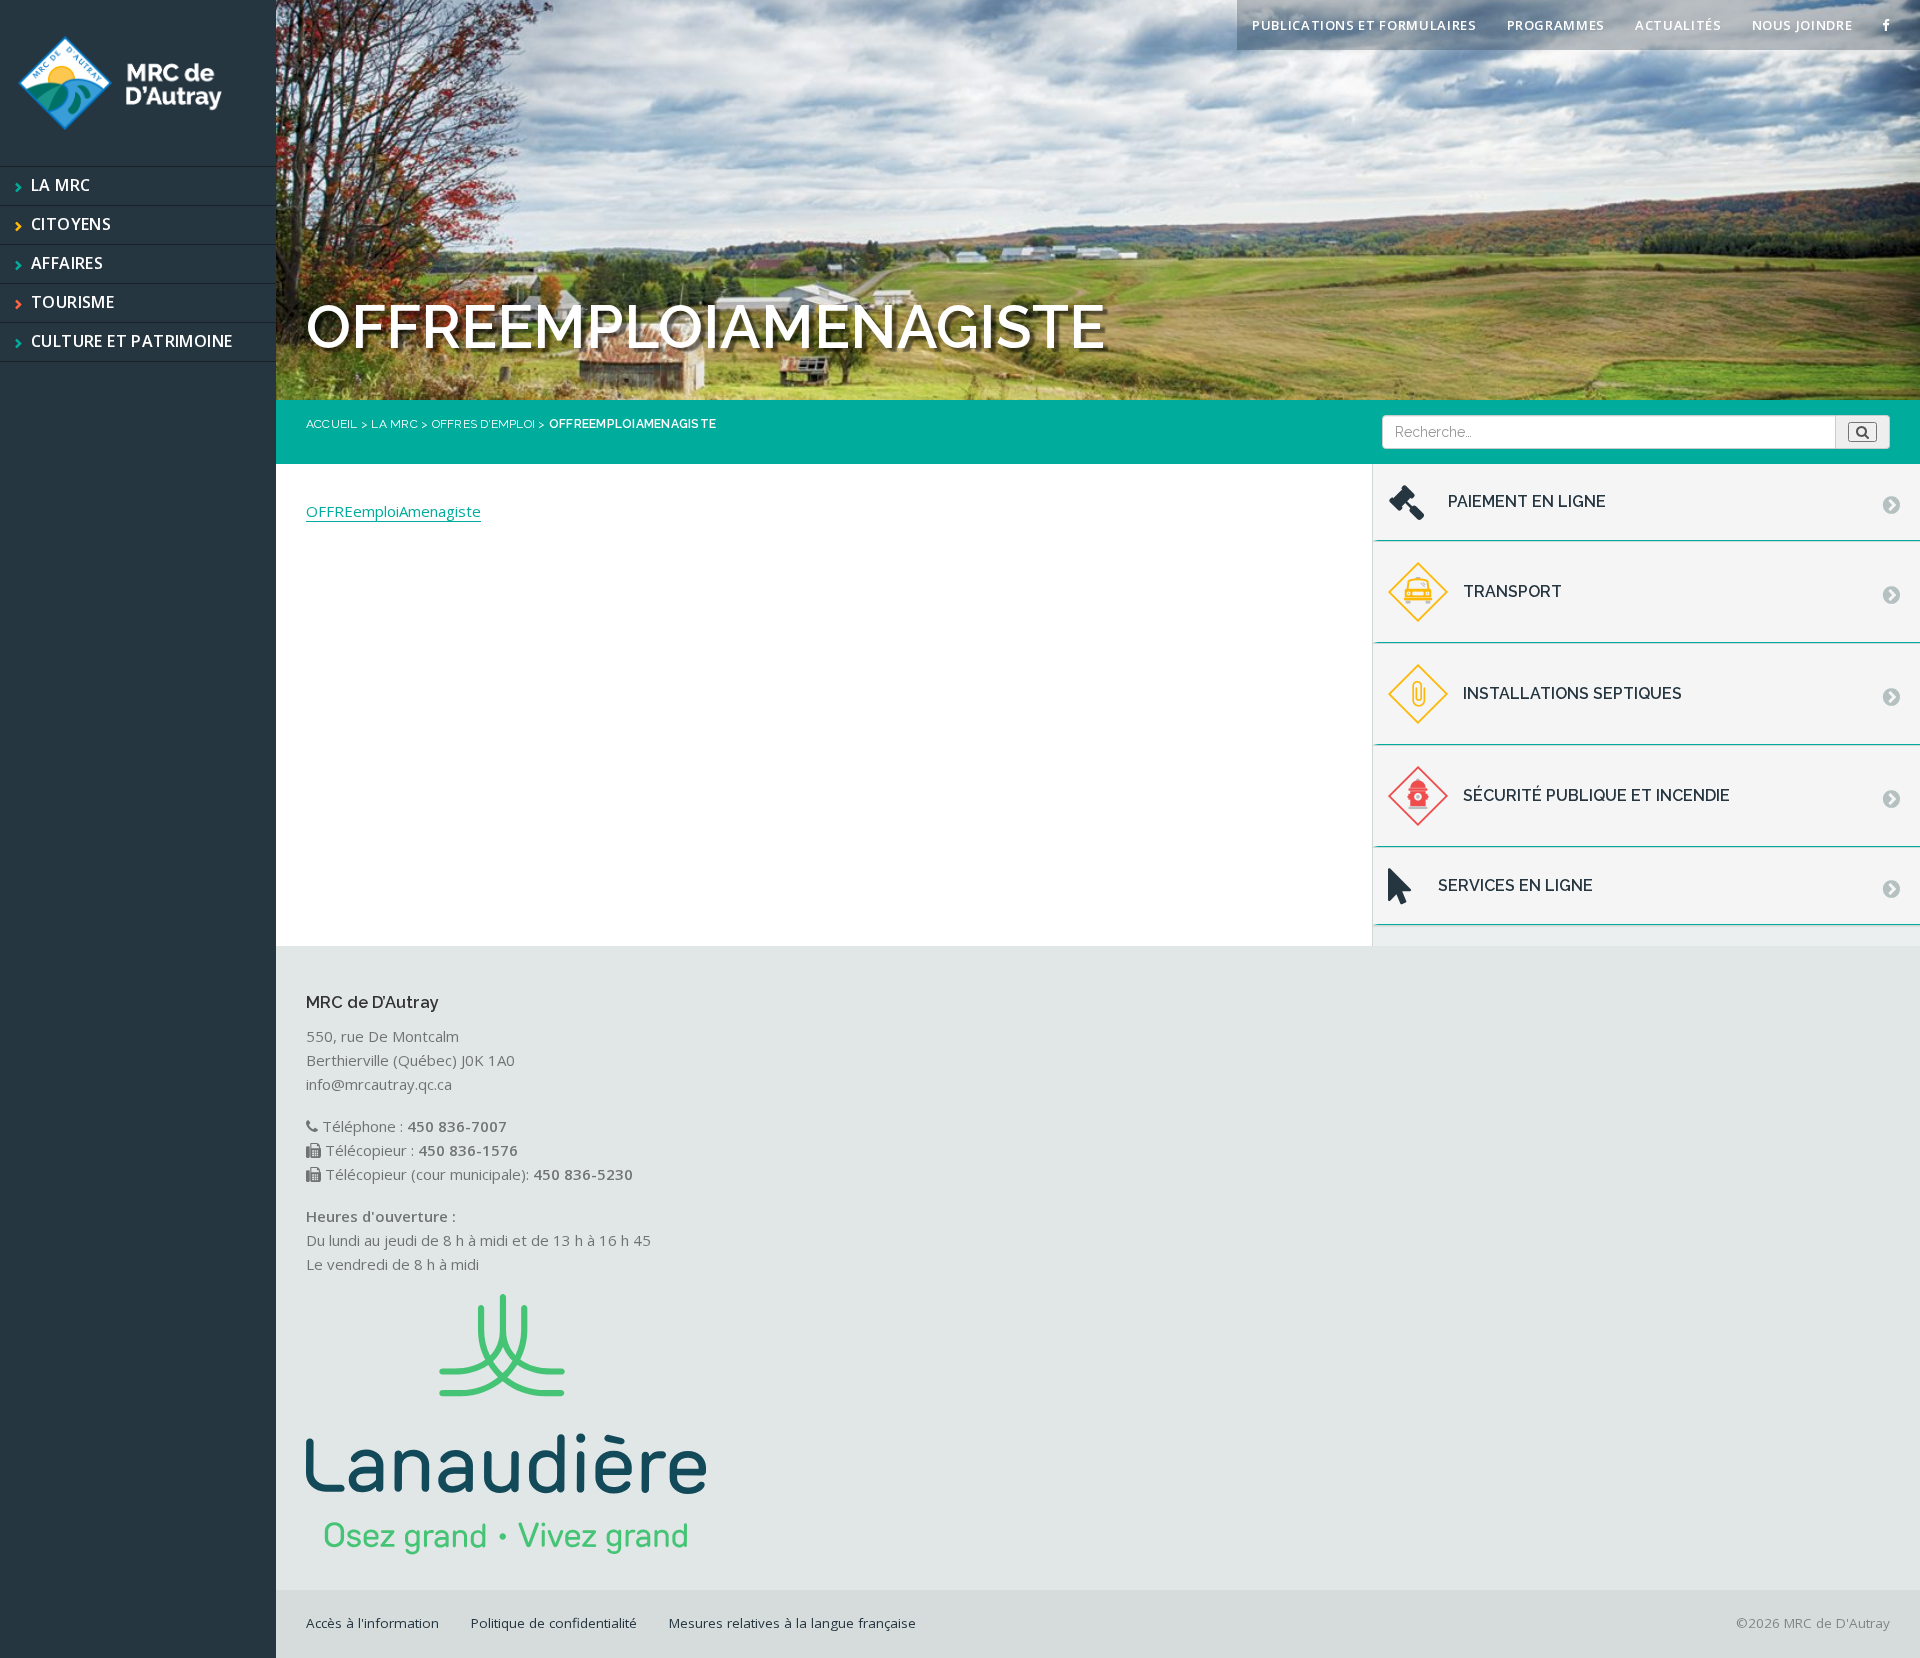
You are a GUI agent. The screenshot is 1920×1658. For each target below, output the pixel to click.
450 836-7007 (457, 1126)
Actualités (1678, 25)
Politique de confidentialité (554, 1623)
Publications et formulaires (1364, 25)
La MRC (60, 185)
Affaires (67, 263)
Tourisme (72, 302)
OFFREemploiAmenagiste (393, 511)
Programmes (1556, 25)
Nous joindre (1802, 25)
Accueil (332, 424)
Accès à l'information (372, 1623)
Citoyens (71, 224)
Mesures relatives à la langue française (792, 1623)
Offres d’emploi (484, 424)
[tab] (1646, 503)
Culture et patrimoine (131, 341)
